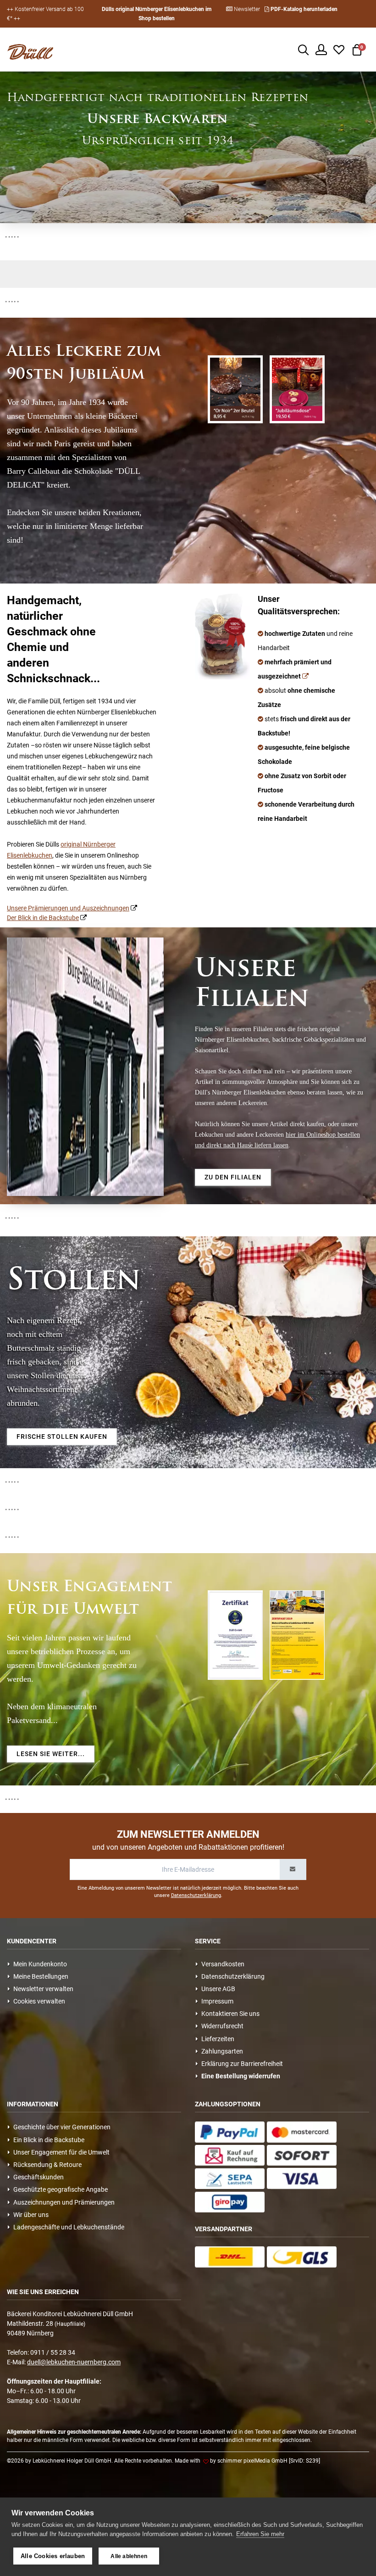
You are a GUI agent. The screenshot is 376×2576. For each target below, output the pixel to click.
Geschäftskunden (37, 2177)
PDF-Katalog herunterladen (303, 9)
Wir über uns (30, 2215)
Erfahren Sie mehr (260, 2534)
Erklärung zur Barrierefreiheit (241, 2064)
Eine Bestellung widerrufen (239, 2076)
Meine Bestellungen (39, 1976)
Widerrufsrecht (221, 2026)
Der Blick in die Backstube (43, 918)
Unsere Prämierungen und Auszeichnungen (68, 908)
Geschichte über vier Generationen (61, 2127)
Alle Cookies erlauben (53, 2556)
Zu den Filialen (233, 1177)
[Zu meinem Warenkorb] (357, 49)
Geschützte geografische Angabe (59, 2189)
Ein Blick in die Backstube (47, 2140)
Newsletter (246, 9)
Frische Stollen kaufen (62, 1437)
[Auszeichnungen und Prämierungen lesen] (305, 676)
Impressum (216, 2001)
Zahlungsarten (221, 2051)
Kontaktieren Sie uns (229, 2014)
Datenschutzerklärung (196, 1895)
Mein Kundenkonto (39, 1964)
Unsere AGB (217, 1989)
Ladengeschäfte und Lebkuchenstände (67, 2227)
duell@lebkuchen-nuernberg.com (74, 2362)
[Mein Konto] (321, 49)
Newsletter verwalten (42, 1989)
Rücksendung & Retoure (46, 2165)
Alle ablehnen (129, 2556)
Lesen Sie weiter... (51, 1754)
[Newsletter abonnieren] (293, 1869)
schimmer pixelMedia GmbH (252, 2461)
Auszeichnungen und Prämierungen (63, 2202)
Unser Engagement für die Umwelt (60, 2152)
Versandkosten (221, 1964)
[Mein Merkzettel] (339, 49)
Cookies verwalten (38, 2001)
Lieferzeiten (216, 2039)
